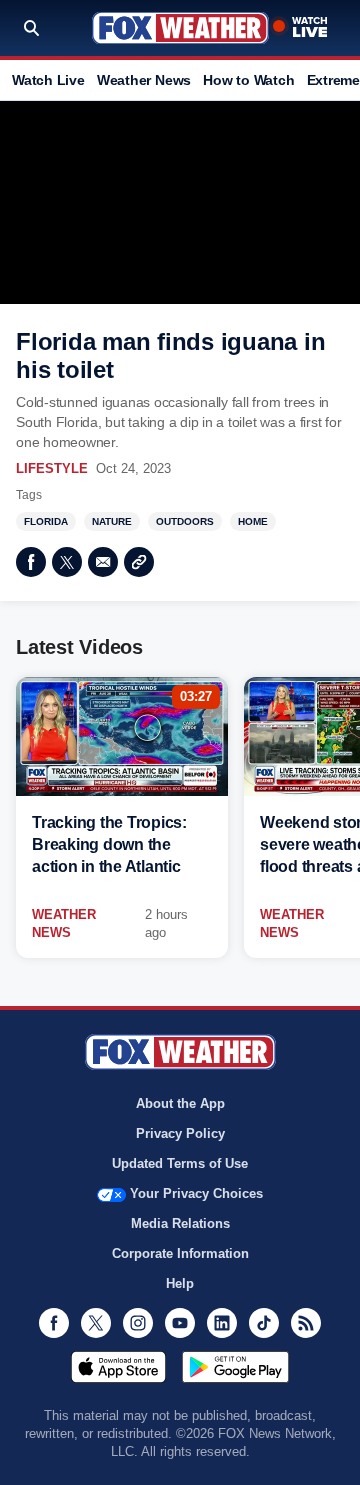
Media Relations (180, 1223)
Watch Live (48, 80)
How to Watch (248, 80)
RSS (306, 1323)
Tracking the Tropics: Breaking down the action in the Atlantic (109, 844)
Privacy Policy (180, 1133)
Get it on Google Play (235, 1367)
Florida (46, 521)
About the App (180, 1103)
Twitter (67, 562)
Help (180, 1283)
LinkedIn (222, 1323)
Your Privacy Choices (196, 1193)
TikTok (264, 1323)
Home (253, 521)
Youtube (180, 1323)
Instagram (138, 1323)
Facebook (31, 562)
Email (103, 562)
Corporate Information (180, 1253)
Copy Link (139, 562)
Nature (112, 521)
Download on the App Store (118, 1367)
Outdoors (185, 521)
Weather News (144, 80)
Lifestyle (52, 468)
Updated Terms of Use (180, 1163)
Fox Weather (180, 28)
